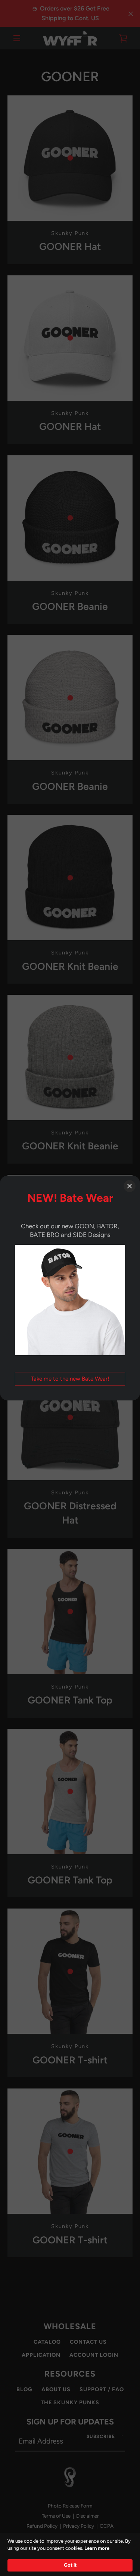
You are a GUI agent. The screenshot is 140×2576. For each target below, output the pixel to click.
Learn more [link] (97, 2548)
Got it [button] (70, 2565)
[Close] (130, 1186)
